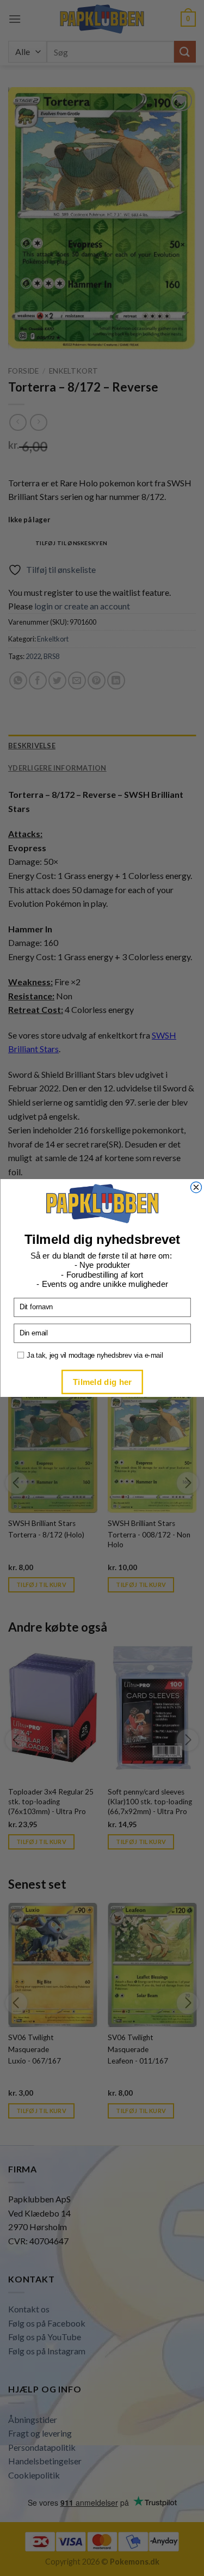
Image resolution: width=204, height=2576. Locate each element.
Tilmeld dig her (102, 1381)
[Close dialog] (196, 1187)
